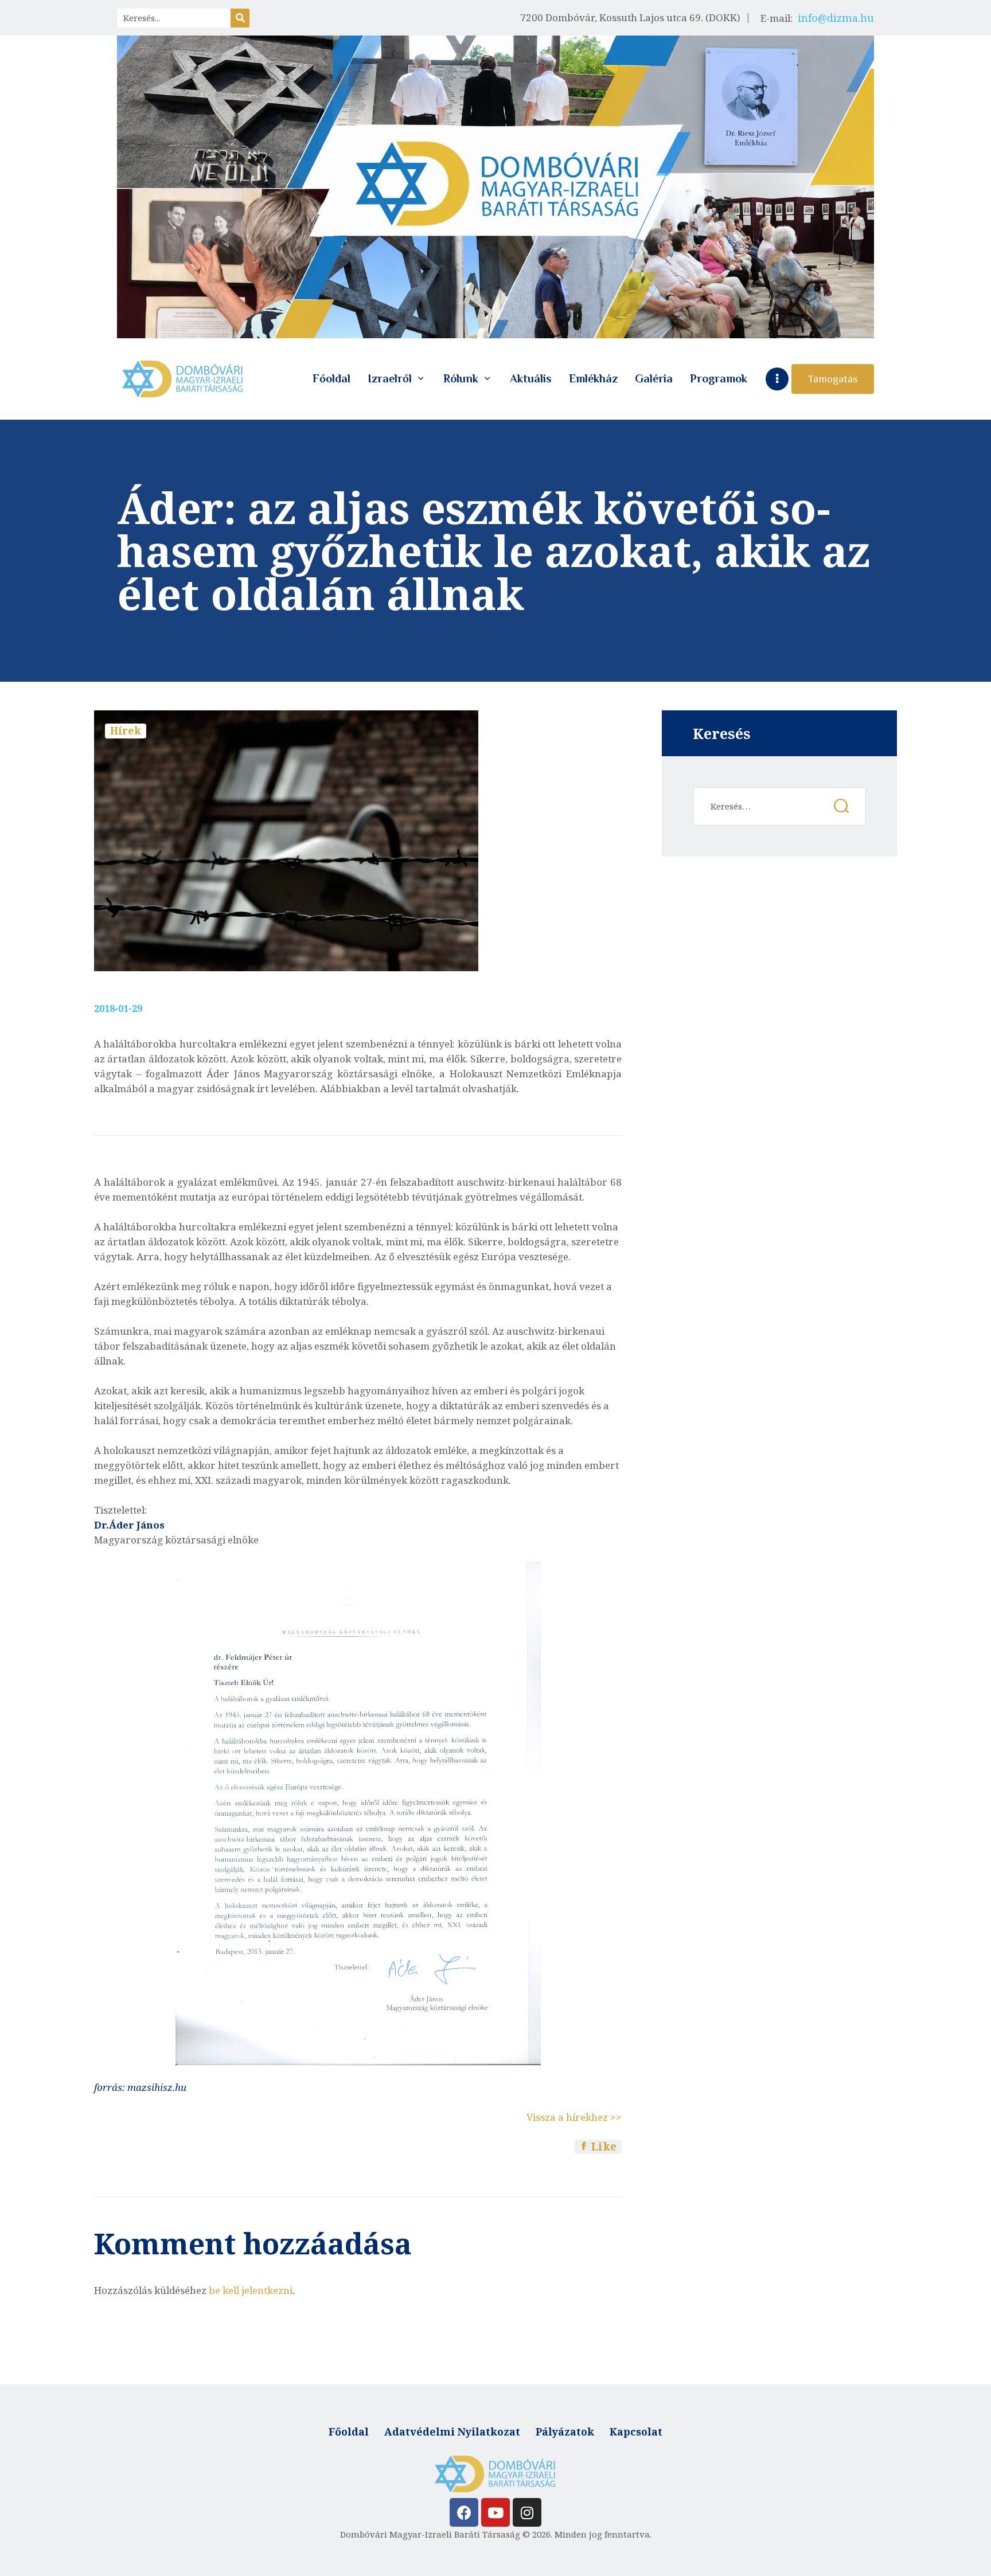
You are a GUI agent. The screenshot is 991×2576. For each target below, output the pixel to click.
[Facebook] (464, 2512)
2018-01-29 (118, 1008)
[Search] (240, 18)
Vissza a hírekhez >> (574, 2117)
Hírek (126, 730)
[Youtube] (495, 2512)
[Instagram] (527, 2512)
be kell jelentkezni (251, 2290)
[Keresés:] (779, 806)
